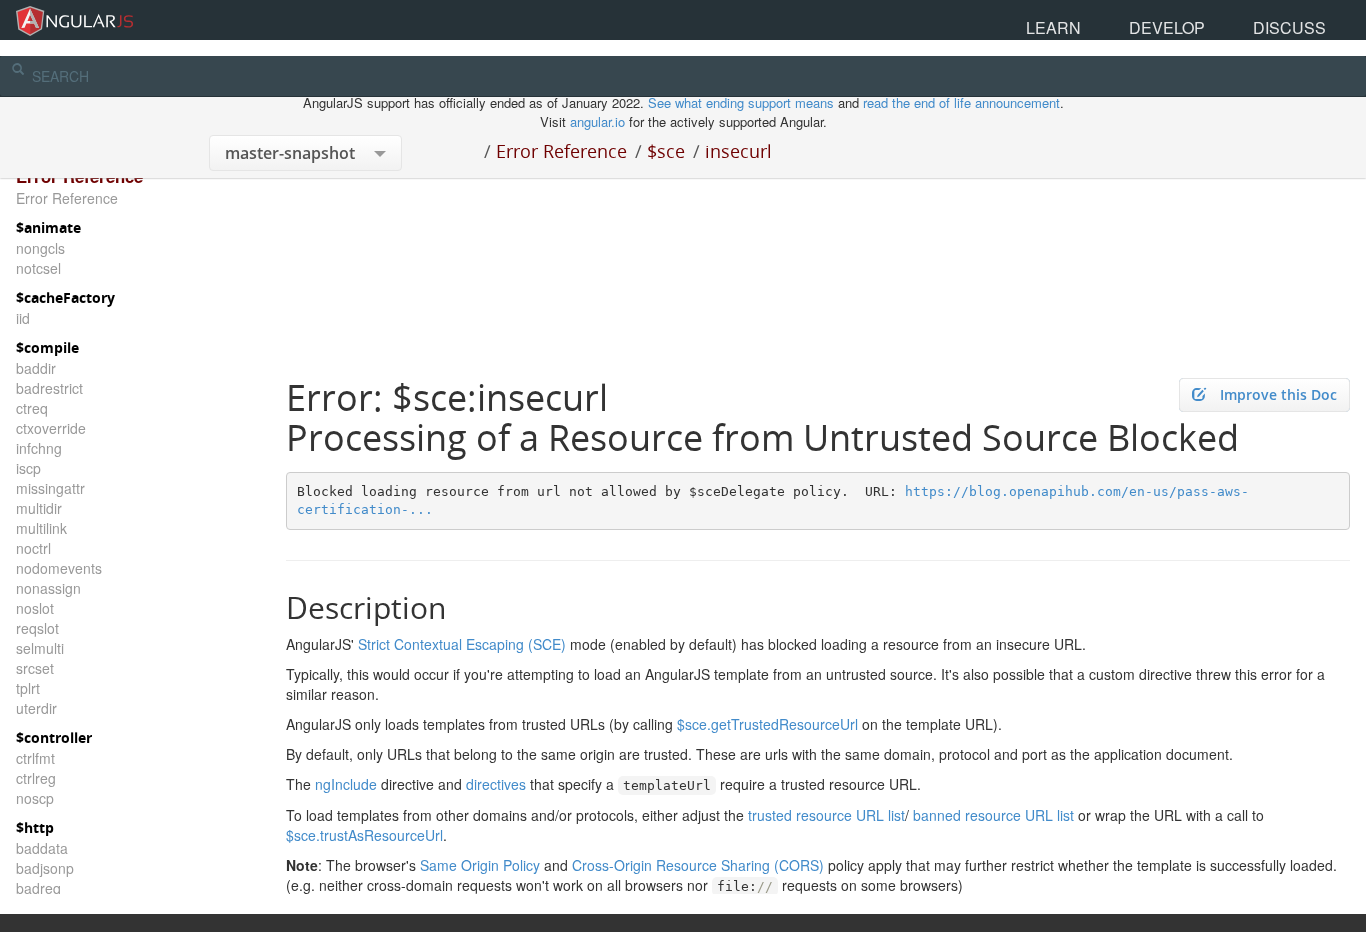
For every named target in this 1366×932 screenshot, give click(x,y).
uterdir (36, 708)
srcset (35, 668)
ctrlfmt (35, 758)
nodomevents (59, 568)
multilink (41, 528)
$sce (666, 151)
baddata (42, 848)
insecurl (738, 151)
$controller (54, 737)
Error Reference (561, 151)
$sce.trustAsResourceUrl (364, 835)
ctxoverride (51, 428)
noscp (35, 798)
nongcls (40, 248)
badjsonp (45, 868)
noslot (35, 608)
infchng (39, 448)
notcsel (38, 268)
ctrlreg (36, 778)
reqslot (37, 628)
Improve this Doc (1278, 394)
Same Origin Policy (480, 865)
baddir (36, 368)
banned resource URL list (993, 815)
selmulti (40, 648)
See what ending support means (743, 102)
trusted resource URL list (826, 815)
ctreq (32, 408)
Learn (1178, 19)
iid (23, 318)
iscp (28, 468)
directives (496, 784)
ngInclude (346, 784)
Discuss (1315, 19)
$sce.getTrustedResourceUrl (767, 724)
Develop (1243, 19)
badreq (38, 888)
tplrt (28, 688)
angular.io (597, 121)
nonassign (48, 588)
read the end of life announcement (961, 102)
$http (35, 827)
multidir (39, 508)
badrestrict (49, 388)
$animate (48, 227)
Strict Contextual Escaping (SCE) (462, 644)
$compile (47, 347)
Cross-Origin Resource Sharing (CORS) (698, 865)
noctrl (33, 548)
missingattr (50, 488)
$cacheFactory (65, 297)
